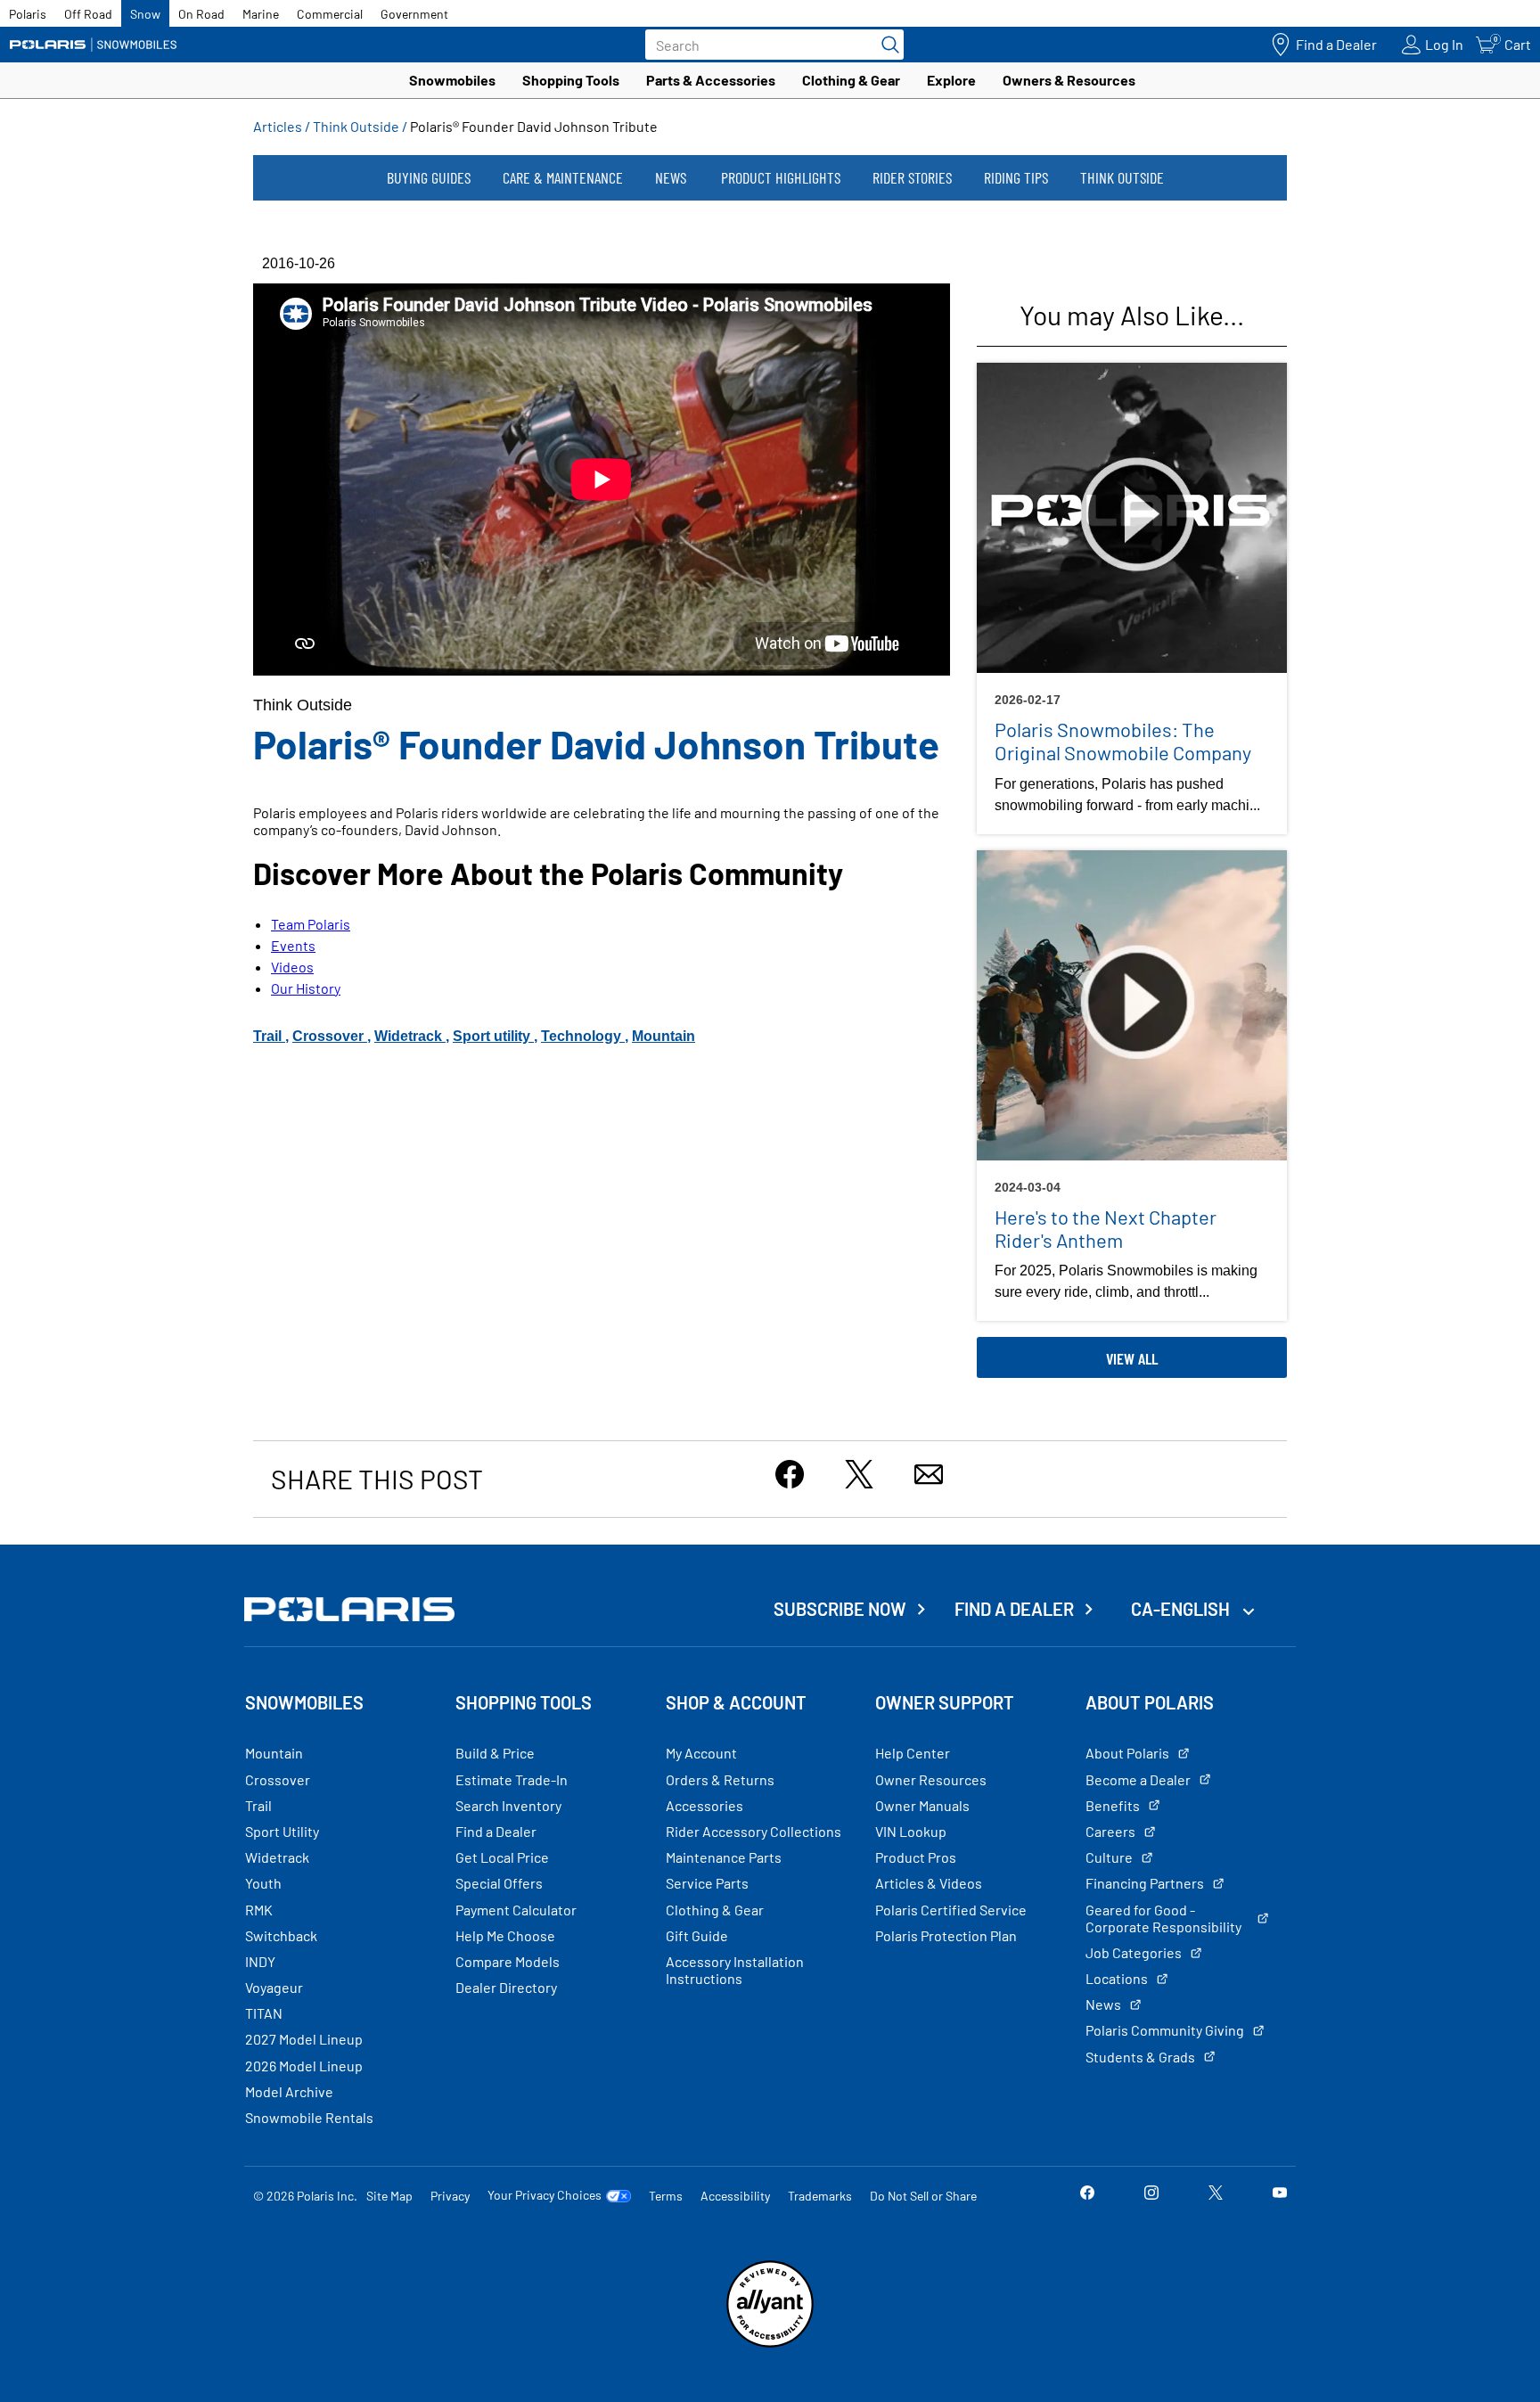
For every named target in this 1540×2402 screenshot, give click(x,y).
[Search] (886, 45)
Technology (583, 1036)
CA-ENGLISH (1182, 1609)
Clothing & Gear (851, 80)
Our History (306, 988)
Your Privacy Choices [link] (545, 2195)
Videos (292, 967)
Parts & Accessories (711, 80)
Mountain (664, 1036)
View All (1132, 1358)
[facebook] (1087, 2195)
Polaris (28, 14)
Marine (261, 14)
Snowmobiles (452, 80)
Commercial (330, 14)
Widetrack (410, 1036)
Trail (269, 1036)
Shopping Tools (571, 80)
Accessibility (735, 2196)
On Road (201, 14)
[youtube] (1280, 2195)
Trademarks (820, 2196)
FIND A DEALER (1014, 1609)
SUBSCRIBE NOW (840, 1609)
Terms (666, 2196)
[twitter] (1216, 2195)
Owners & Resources (1069, 80)
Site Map (389, 2196)
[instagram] (1151, 2195)
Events (293, 945)
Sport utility (493, 1036)
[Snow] (94, 45)
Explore (951, 80)
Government (414, 14)
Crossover (330, 1036)
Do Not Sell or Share (923, 2196)
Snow (145, 14)
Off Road (88, 14)
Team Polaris (311, 924)
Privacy (450, 2196)
